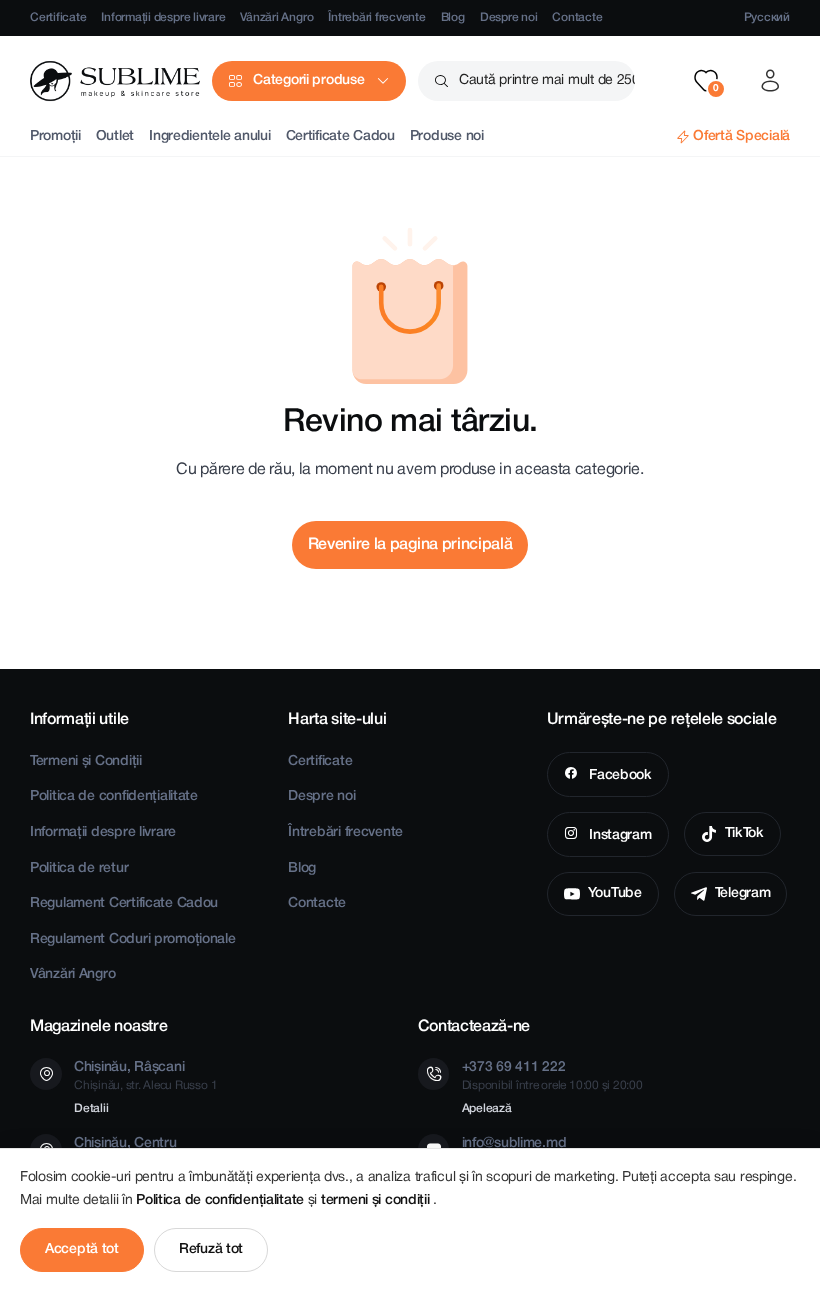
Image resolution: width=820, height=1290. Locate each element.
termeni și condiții (377, 1200)
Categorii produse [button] (308, 80)
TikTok (744, 833)
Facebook (618, 775)
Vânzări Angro (276, 17)
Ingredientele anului (209, 136)
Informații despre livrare (163, 17)
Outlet (115, 136)
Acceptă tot (82, 1249)
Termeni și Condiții (86, 761)
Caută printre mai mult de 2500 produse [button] (547, 80)
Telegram (743, 893)
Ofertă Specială (741, 136)
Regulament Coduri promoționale (133, 939)
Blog (453, 17)
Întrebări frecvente (376, 17)
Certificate (58, 17)
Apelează (487, 1108)
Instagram (618, 835)
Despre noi (509, 17)
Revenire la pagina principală (410, 545)
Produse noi (447, 136)
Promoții (55, 136)
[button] (706, 81)
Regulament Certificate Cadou (124, 903)
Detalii (91, 1108)
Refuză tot (211, 1249)
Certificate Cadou (340, 136)
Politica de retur (79, 868)
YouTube (615, 893)
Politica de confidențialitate (114, 796)
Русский (767, 17)
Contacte (577, 17)
